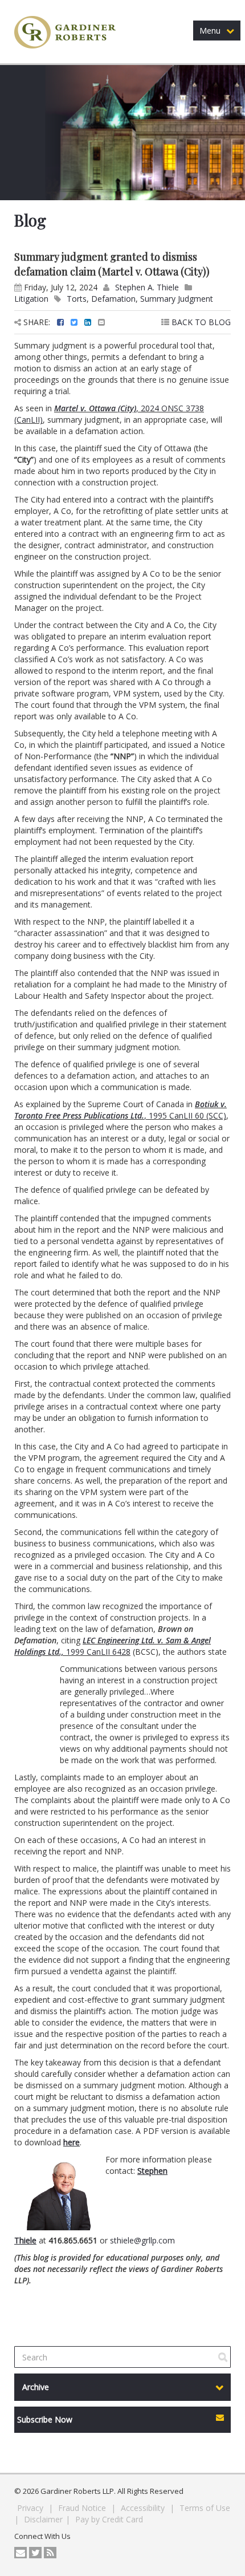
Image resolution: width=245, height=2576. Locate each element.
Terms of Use (205, 2508)
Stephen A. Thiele (147, 287)
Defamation (113, 299)
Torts (77, 299)
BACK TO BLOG (200, 322)
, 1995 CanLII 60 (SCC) (121, 1110)
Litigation (31, 299)
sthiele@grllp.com (142, 2240)
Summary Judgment (177, 299)
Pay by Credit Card (109, 2519)
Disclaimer (43, 2519)
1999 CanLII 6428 (113, 1646)
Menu (210, 31)
